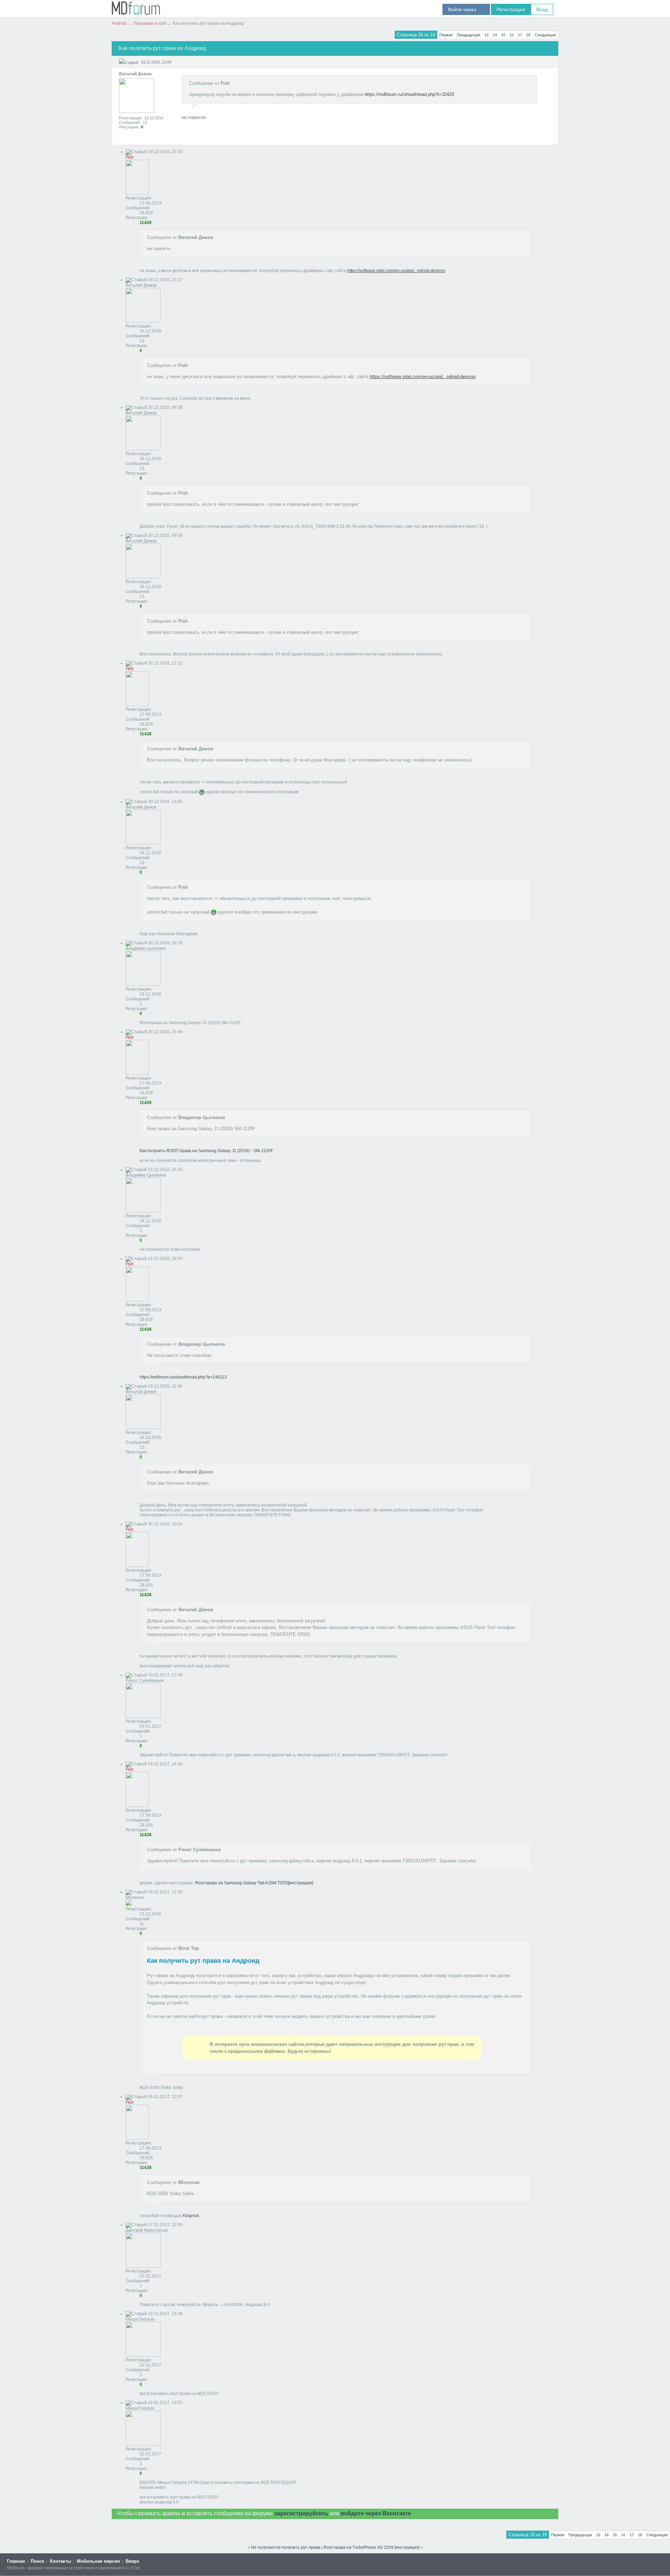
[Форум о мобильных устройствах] (136, 13)
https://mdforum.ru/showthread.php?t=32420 (409, 94)
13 (486, 35)
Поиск (38, 2561)
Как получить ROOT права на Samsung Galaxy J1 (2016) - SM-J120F (206, 1151)
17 (520, 35)
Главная (16, 2561)
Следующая (545, 35)
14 (495, 35)
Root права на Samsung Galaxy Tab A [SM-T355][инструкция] (254, 1883)
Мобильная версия (98, 2561)
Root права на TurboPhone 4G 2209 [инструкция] (371, 2547)
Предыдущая (468, 35)
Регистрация (511, 9)
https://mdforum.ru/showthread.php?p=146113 (183, 1377)
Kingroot (191, 2216)
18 (528, 35)
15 (503, 35)
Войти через (466, 9)
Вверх (132, 2561)
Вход (542, 9)
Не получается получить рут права (286, 2547)
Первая (446, 35)
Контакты (61, 2561)
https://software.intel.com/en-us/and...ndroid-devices (396, 271)
